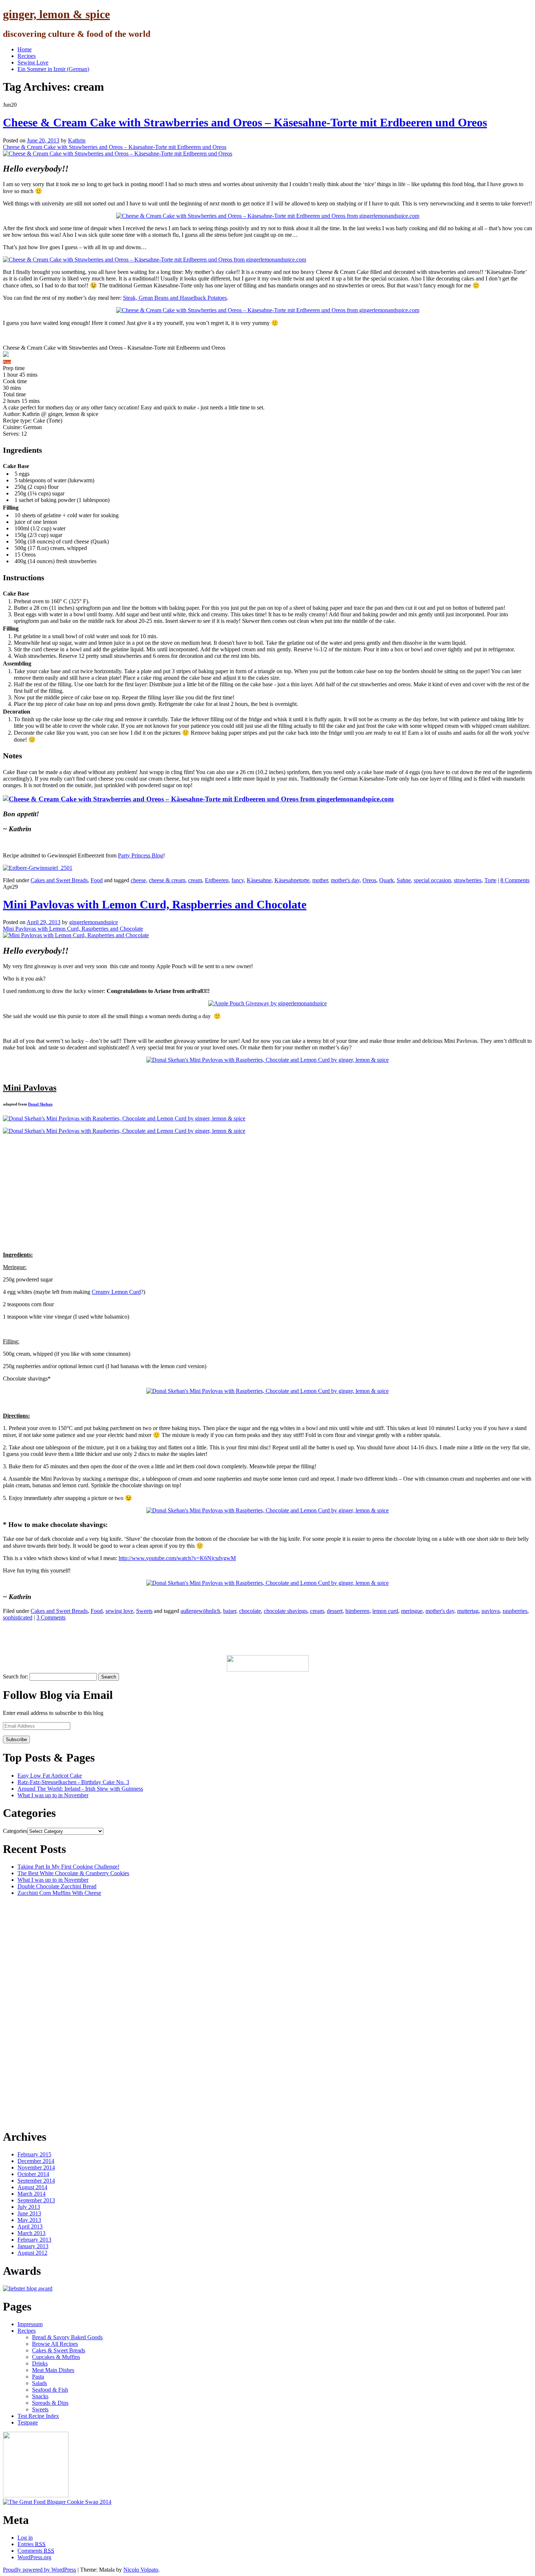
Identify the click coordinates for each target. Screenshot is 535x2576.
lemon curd (385, 1611)
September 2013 (36, 2200)
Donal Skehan (40, 1104)
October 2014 (33, 2174)
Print (7, 362)
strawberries (468, 880)
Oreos (369, 880)
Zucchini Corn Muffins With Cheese (59, 1893)
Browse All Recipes (55, 2344)
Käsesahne (259, 880)
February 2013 (34, 2240)
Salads (39, 2383)
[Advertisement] (135, 1637)
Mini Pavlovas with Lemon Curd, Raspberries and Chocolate (155, 904)
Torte (490, 880)
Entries (31, 2544)
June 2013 (29, 2213)
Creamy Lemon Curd (116, 1292)
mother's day (345, 880)
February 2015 (34, 2154)
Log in (25, 2538)
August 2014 (32, 2187)
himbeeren (357, 1611)
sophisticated (18, 1617)
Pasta (38, 2377)
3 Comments (51, 1617)
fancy (238, 880)
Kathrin (77, 140)
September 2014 (36, 2181)
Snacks (40, 2396)
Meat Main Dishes (53, 2370)
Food (97, 880)
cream (195, 880)
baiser (230, 1611)
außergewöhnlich (200, 1611)
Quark (387, 880)
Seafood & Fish (50, 2390)
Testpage (28, 2422)
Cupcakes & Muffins (56, 2357)
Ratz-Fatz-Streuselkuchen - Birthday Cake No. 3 (73, 1782)
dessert (335, 1611)
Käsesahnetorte (292, 880)
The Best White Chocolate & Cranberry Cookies (73, 1873)
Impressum (30, 2324)
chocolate (250, 1611)
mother (320, 880)
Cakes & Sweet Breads (59, 2350)
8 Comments (515, 880)
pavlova (491, 1611)
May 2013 (29, 2220)
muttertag (468, 1611)
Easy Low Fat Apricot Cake (50, 1776)
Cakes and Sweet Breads (59, 880)
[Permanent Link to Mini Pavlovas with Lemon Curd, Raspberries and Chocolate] (76, 935)
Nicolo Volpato (141, 2570)
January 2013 (33, 2246)
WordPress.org (34, 2557)
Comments (36, 2551)
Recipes (27, 56)
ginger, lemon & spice (56, 14)
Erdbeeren (217, 880)
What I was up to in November (53, 1795)
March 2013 (31, 2233)
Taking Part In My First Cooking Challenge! (68, 1867)
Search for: (15, 1676)
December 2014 (36, 2161)
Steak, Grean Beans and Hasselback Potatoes (175, 298)
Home (25, 49)
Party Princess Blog (140, 855)
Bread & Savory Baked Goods (67, 2337)
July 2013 (29, 2207)
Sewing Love (33, 62)
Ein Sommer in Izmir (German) (53, 69)
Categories (15, 1831)
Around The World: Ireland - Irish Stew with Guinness (80, 1789)
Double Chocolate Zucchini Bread (57, 1886)
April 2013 (30, 2226)
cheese (138, 880)
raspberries (515, 1611)
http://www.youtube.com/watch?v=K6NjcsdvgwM (177, 1558)
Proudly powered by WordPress (39, 2570)
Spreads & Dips (50, 2403)
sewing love (119, 1611)
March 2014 (31, 2194)
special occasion (432, 880)
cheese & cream (167, 880)
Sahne (404, 880)
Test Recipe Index (38, 2416)
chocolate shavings (286, 1611)
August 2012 (32, 2253)
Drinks (40, 2363)
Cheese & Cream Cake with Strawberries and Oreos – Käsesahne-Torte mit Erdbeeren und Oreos (245, 122)
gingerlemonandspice (94, 922)
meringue (412, 1611)
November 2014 (36, 2167)
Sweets (144, 1611)
